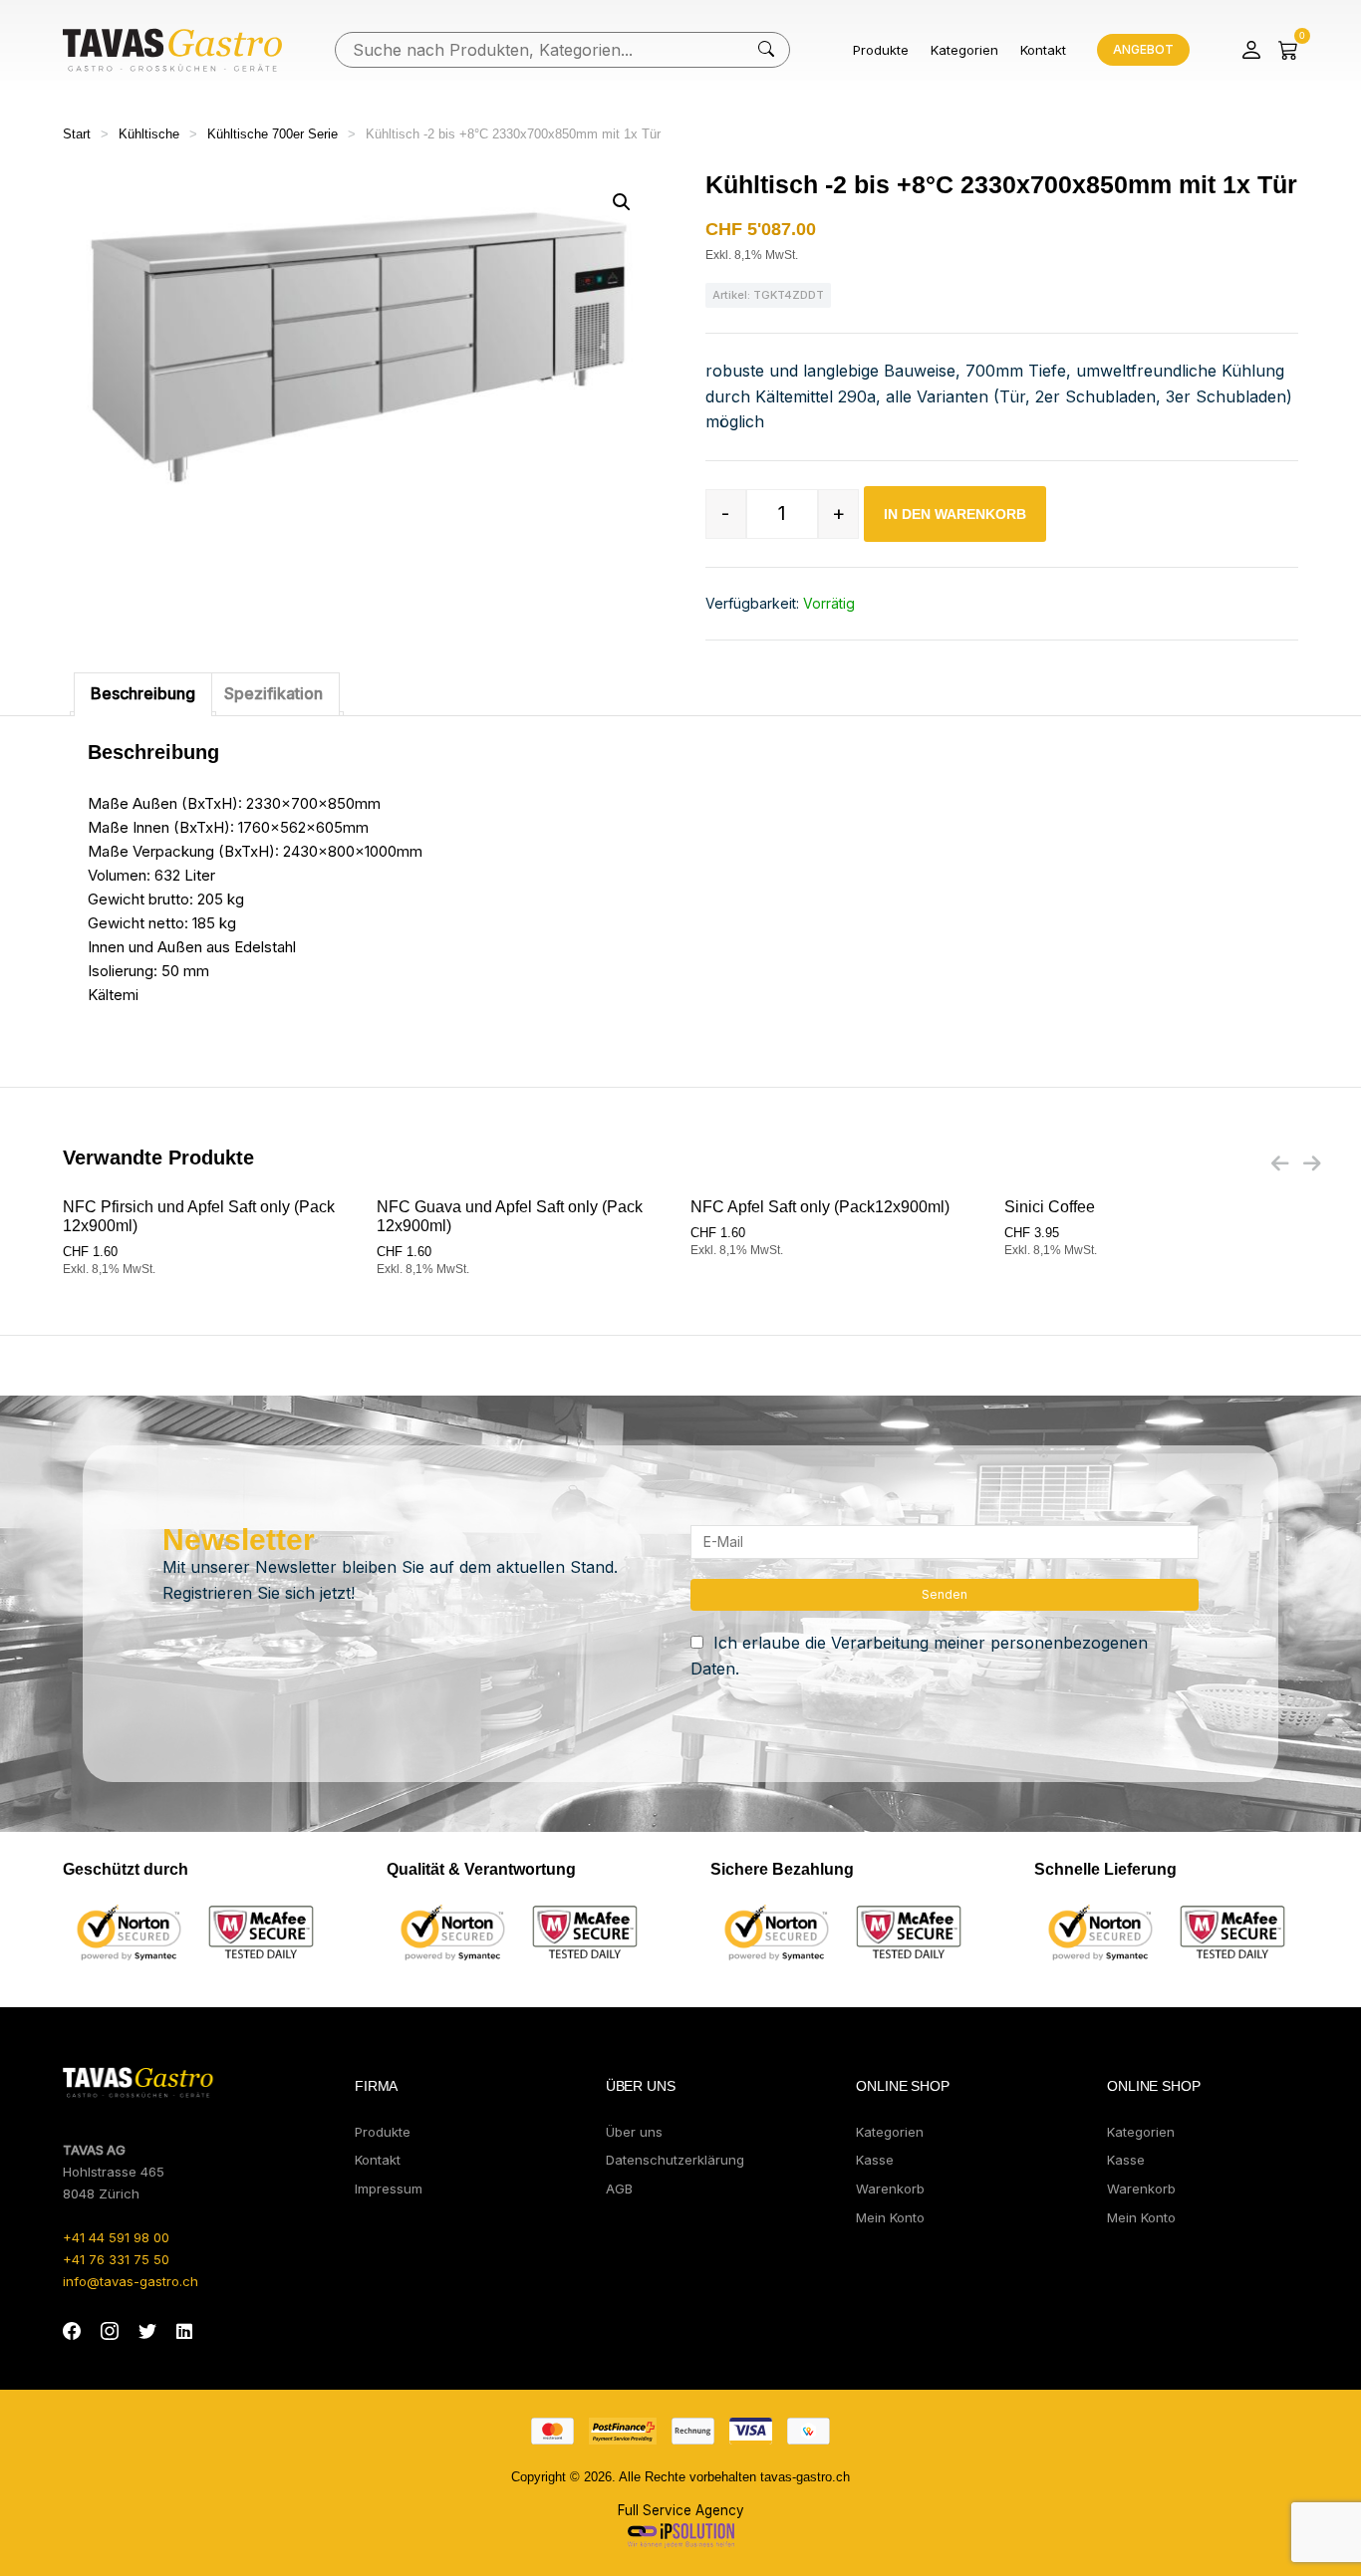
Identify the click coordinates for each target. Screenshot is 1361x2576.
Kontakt (1043, 50)
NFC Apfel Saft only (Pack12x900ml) (820, 1207)
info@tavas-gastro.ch (131, 2281)
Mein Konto (890, 2217)
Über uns (634, 2132)
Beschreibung (143, 693)
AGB (619, 2189)
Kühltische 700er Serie (272, 134)
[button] (622, 202)
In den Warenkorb (955, 514)
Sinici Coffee (1050, 1207)
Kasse (875, 2160)
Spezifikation (273, 693)
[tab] (143, 694)
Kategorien (964, 50)
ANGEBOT (1143, 49)
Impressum (389, 2189)
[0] (1288, 50)
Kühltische (149, 134)
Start (77, 134)
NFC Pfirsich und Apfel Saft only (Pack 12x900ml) (199, 1216)
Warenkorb (890, 2189)
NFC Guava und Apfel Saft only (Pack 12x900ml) (510, 1216)
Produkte (881, 50)
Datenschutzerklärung (675, 2160)
